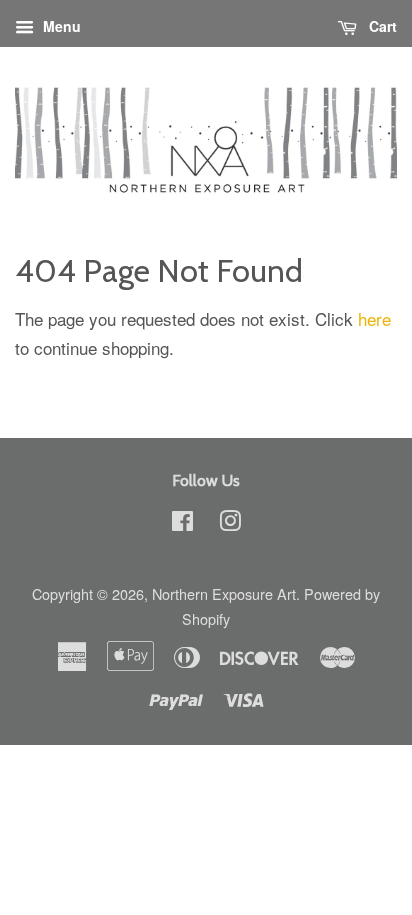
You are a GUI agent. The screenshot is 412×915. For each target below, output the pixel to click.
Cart (381, 26)
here (374, 318)
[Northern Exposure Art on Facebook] (182, 523)
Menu (60, 26)
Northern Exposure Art (224, 593)
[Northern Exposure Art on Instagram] (230, 523)
